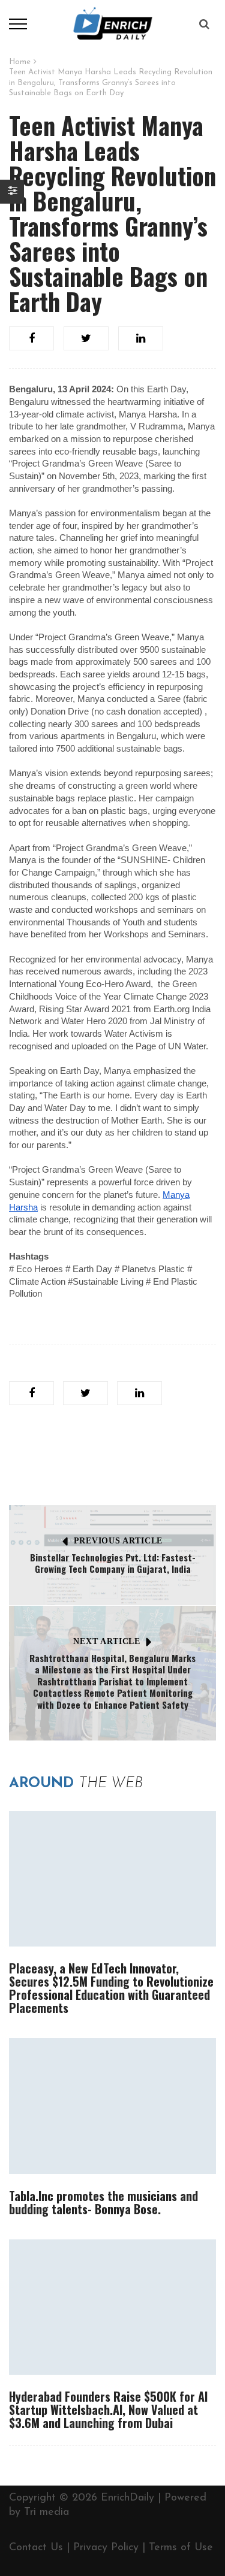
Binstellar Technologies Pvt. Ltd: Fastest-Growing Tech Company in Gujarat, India (113, 1563)
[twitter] (86, 338)
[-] (113, 23)
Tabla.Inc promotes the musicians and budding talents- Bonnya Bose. (103, 2202)
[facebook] (31, 338)
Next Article (106, 1641)
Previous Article (118, 1541)
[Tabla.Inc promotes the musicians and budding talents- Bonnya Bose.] (112, 2106)
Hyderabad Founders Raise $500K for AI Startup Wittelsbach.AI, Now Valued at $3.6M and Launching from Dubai (108, 2409)
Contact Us (36, 2548)
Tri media (46, 2513)
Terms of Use (181, 2548)
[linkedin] (141, 338)
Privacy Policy (106, 2548)
